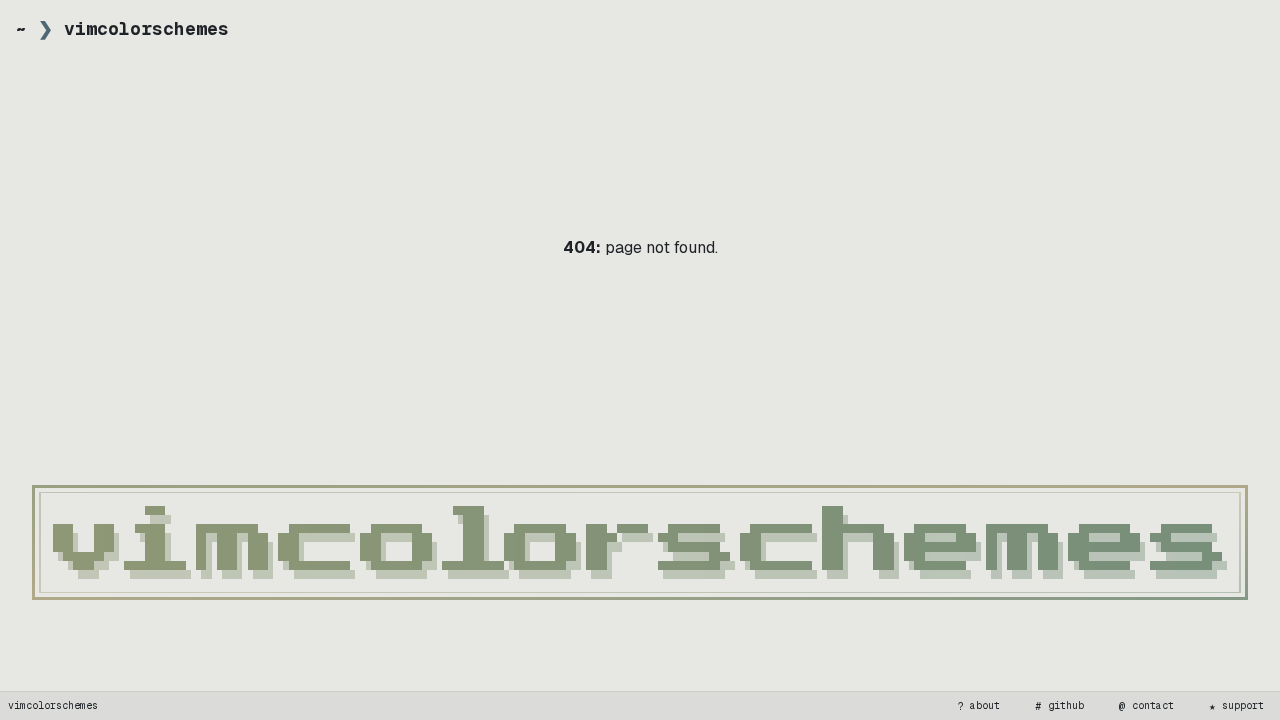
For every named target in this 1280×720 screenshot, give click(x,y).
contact (1147, 706)
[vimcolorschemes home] (640, 542)
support (1237, 706)
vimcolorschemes (53, 705)
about (979, 706)
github (1060, 706)
